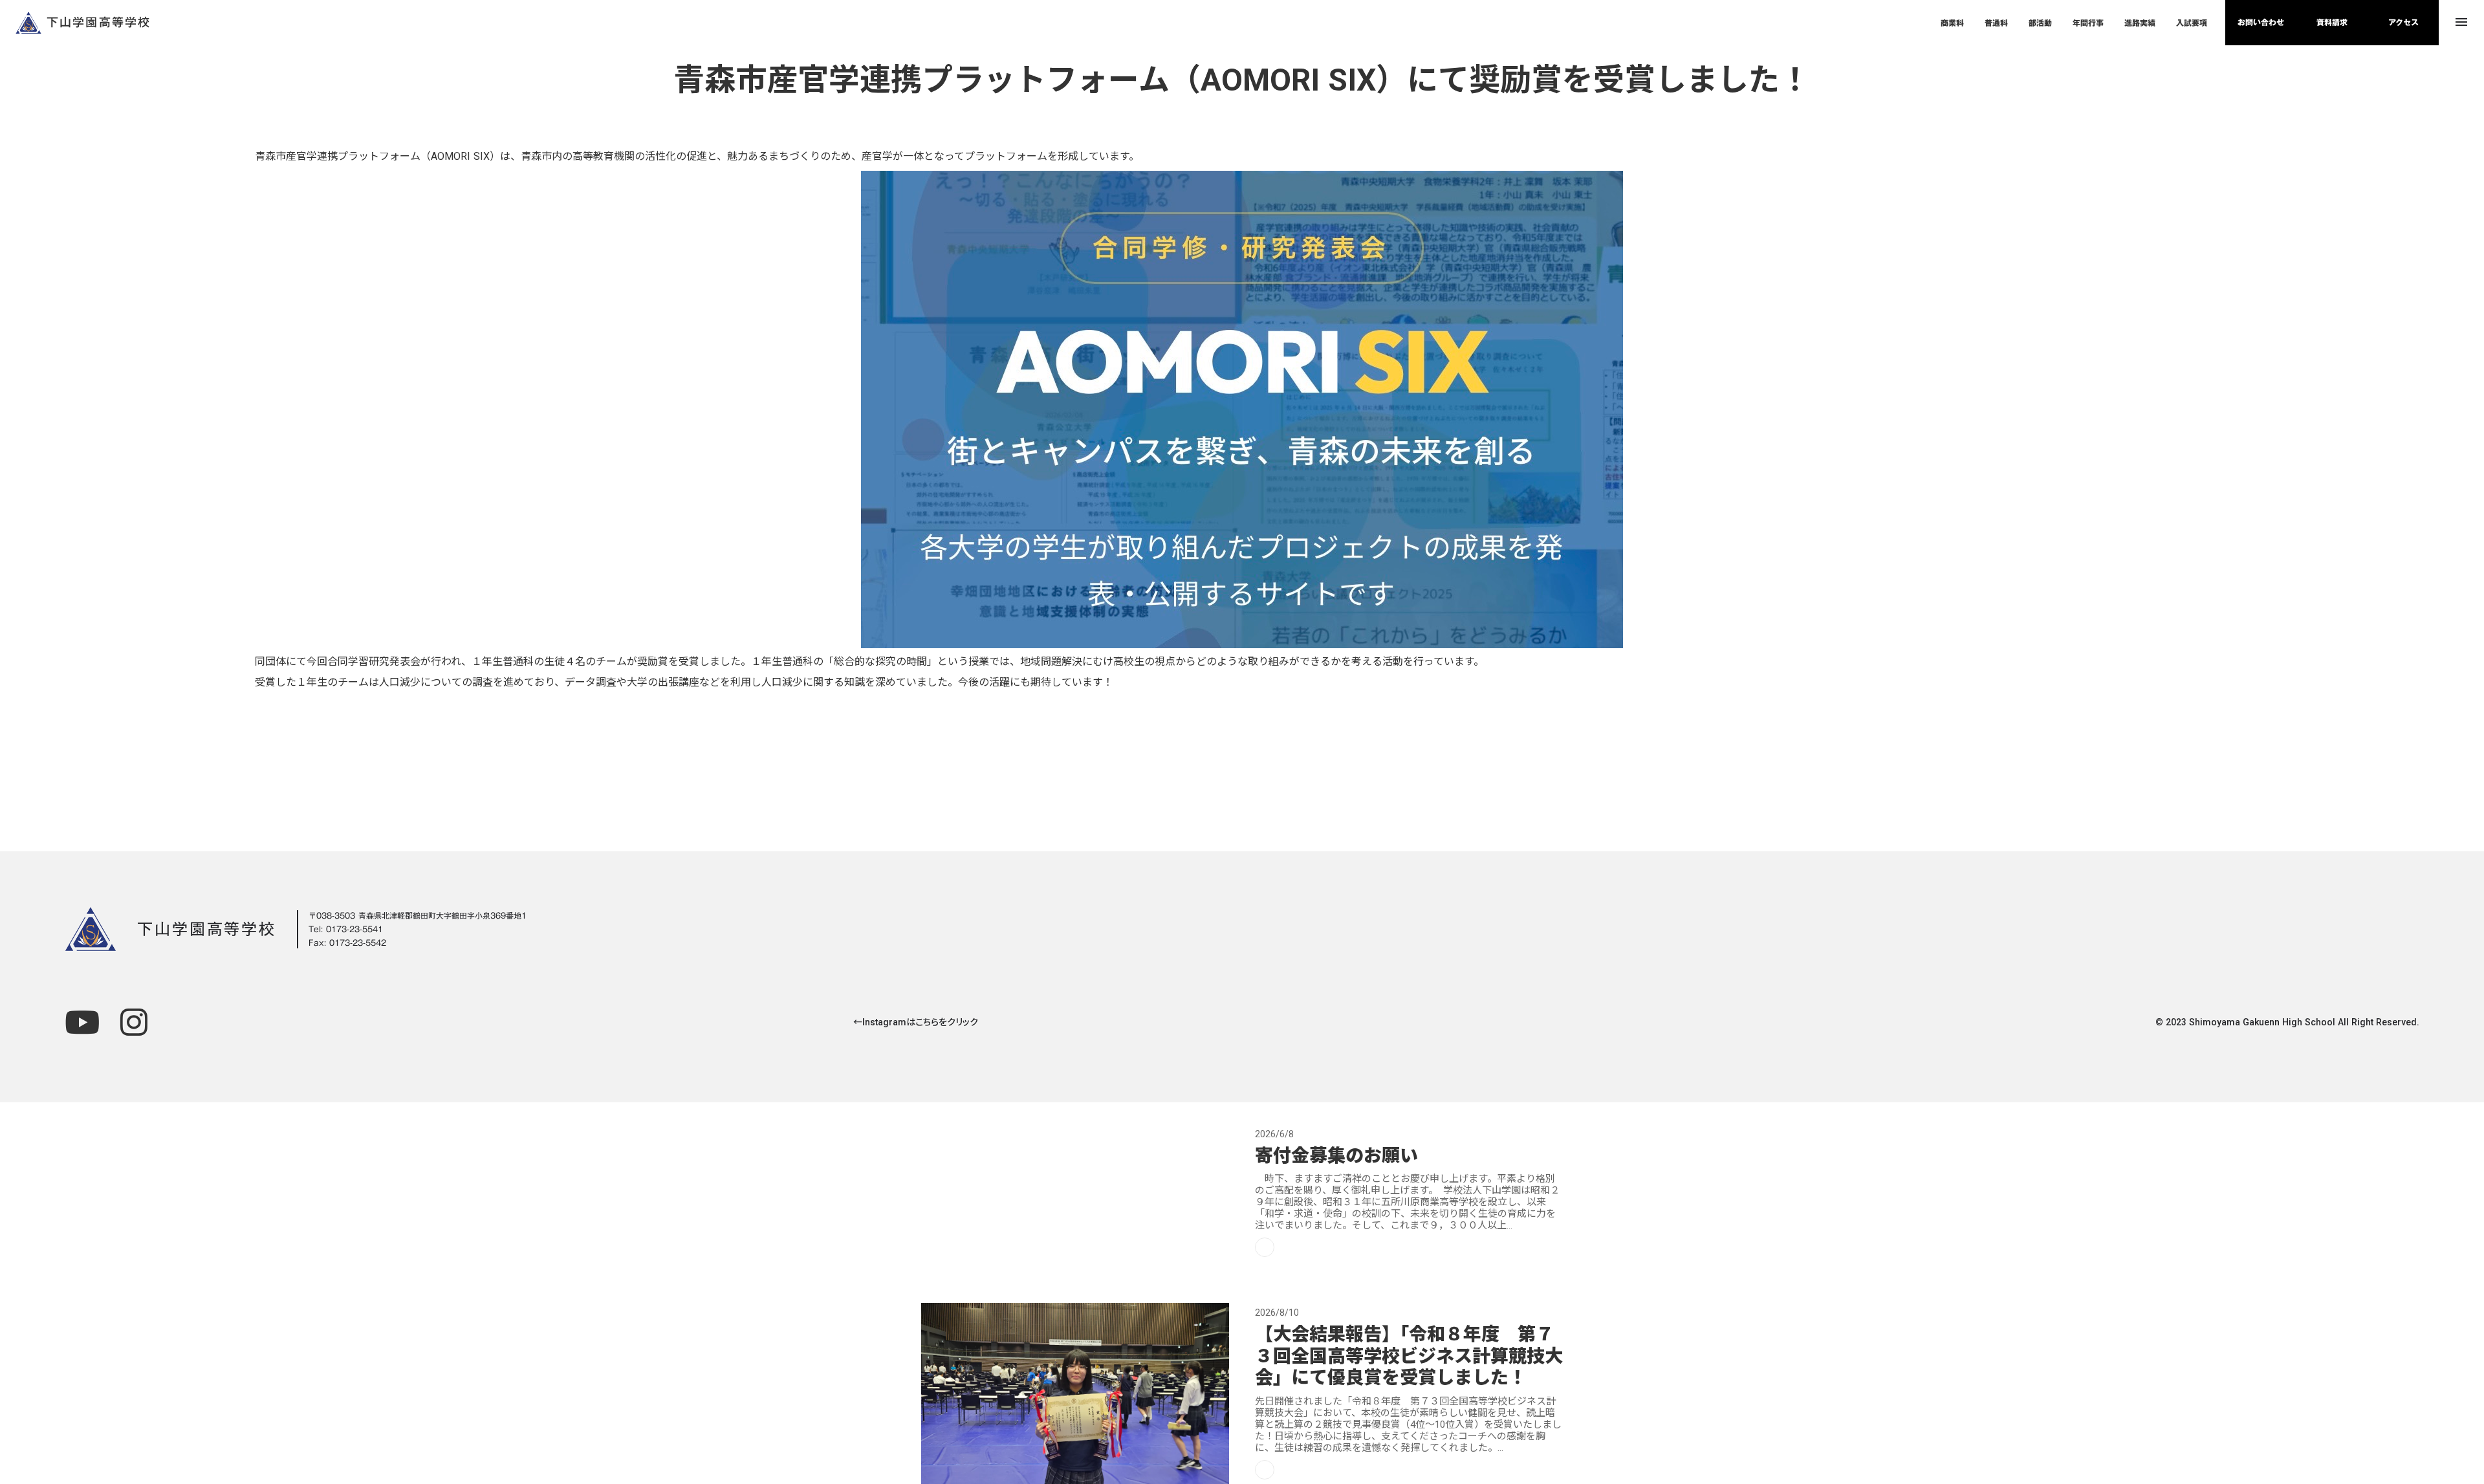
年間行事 (2088, 23)
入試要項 (2192, 23)
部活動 (2040, 23)
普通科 (1996, 23)
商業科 (1952, 23)
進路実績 (2140, 23)
